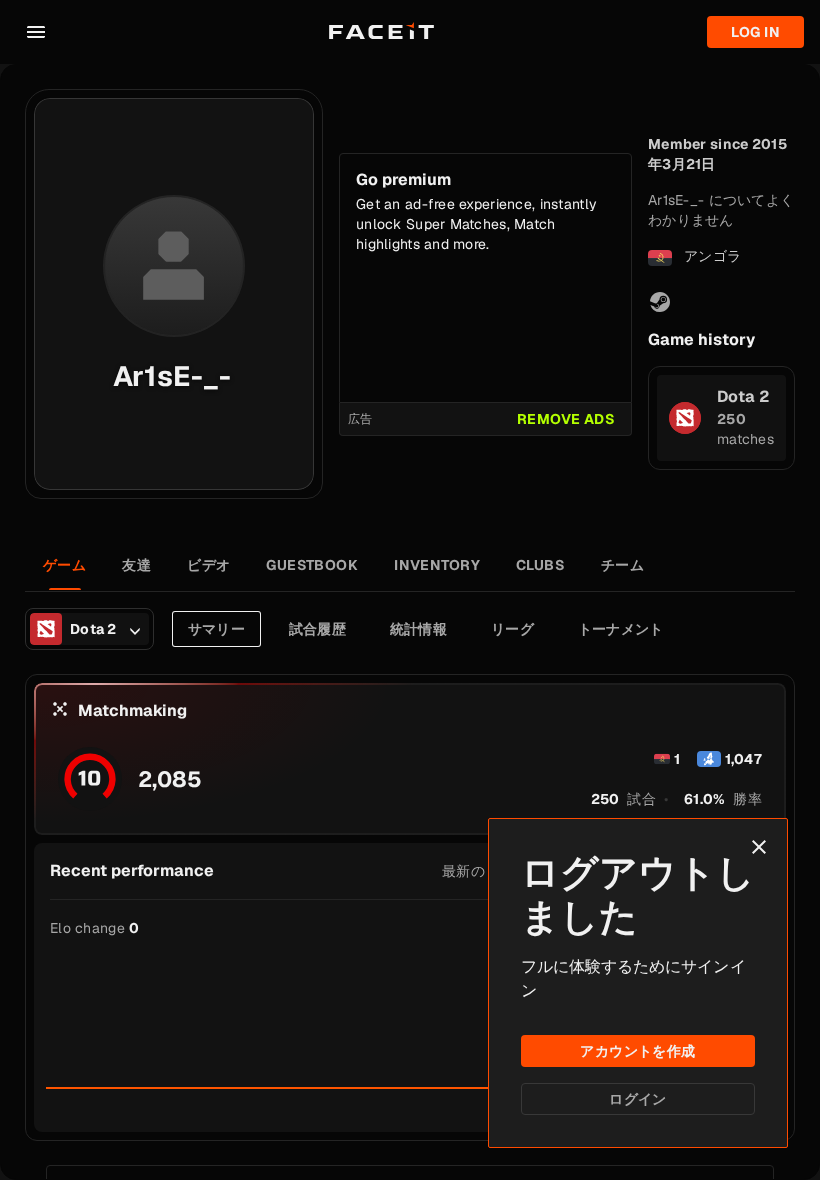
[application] (410, 1020)
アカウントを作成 (637, 1051)
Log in (755, 32)
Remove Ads (566, 419)
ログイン (638, 1099)
